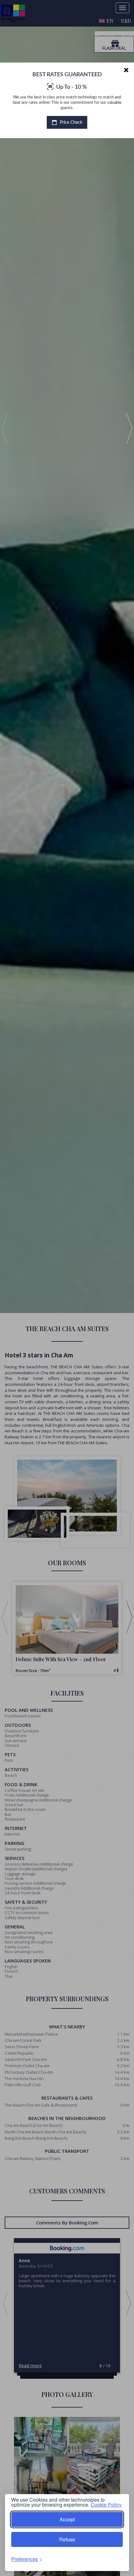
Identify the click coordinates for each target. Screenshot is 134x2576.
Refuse (67, 2539)
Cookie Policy (106, 2505)
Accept (67, 2519)
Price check (70, 123)
